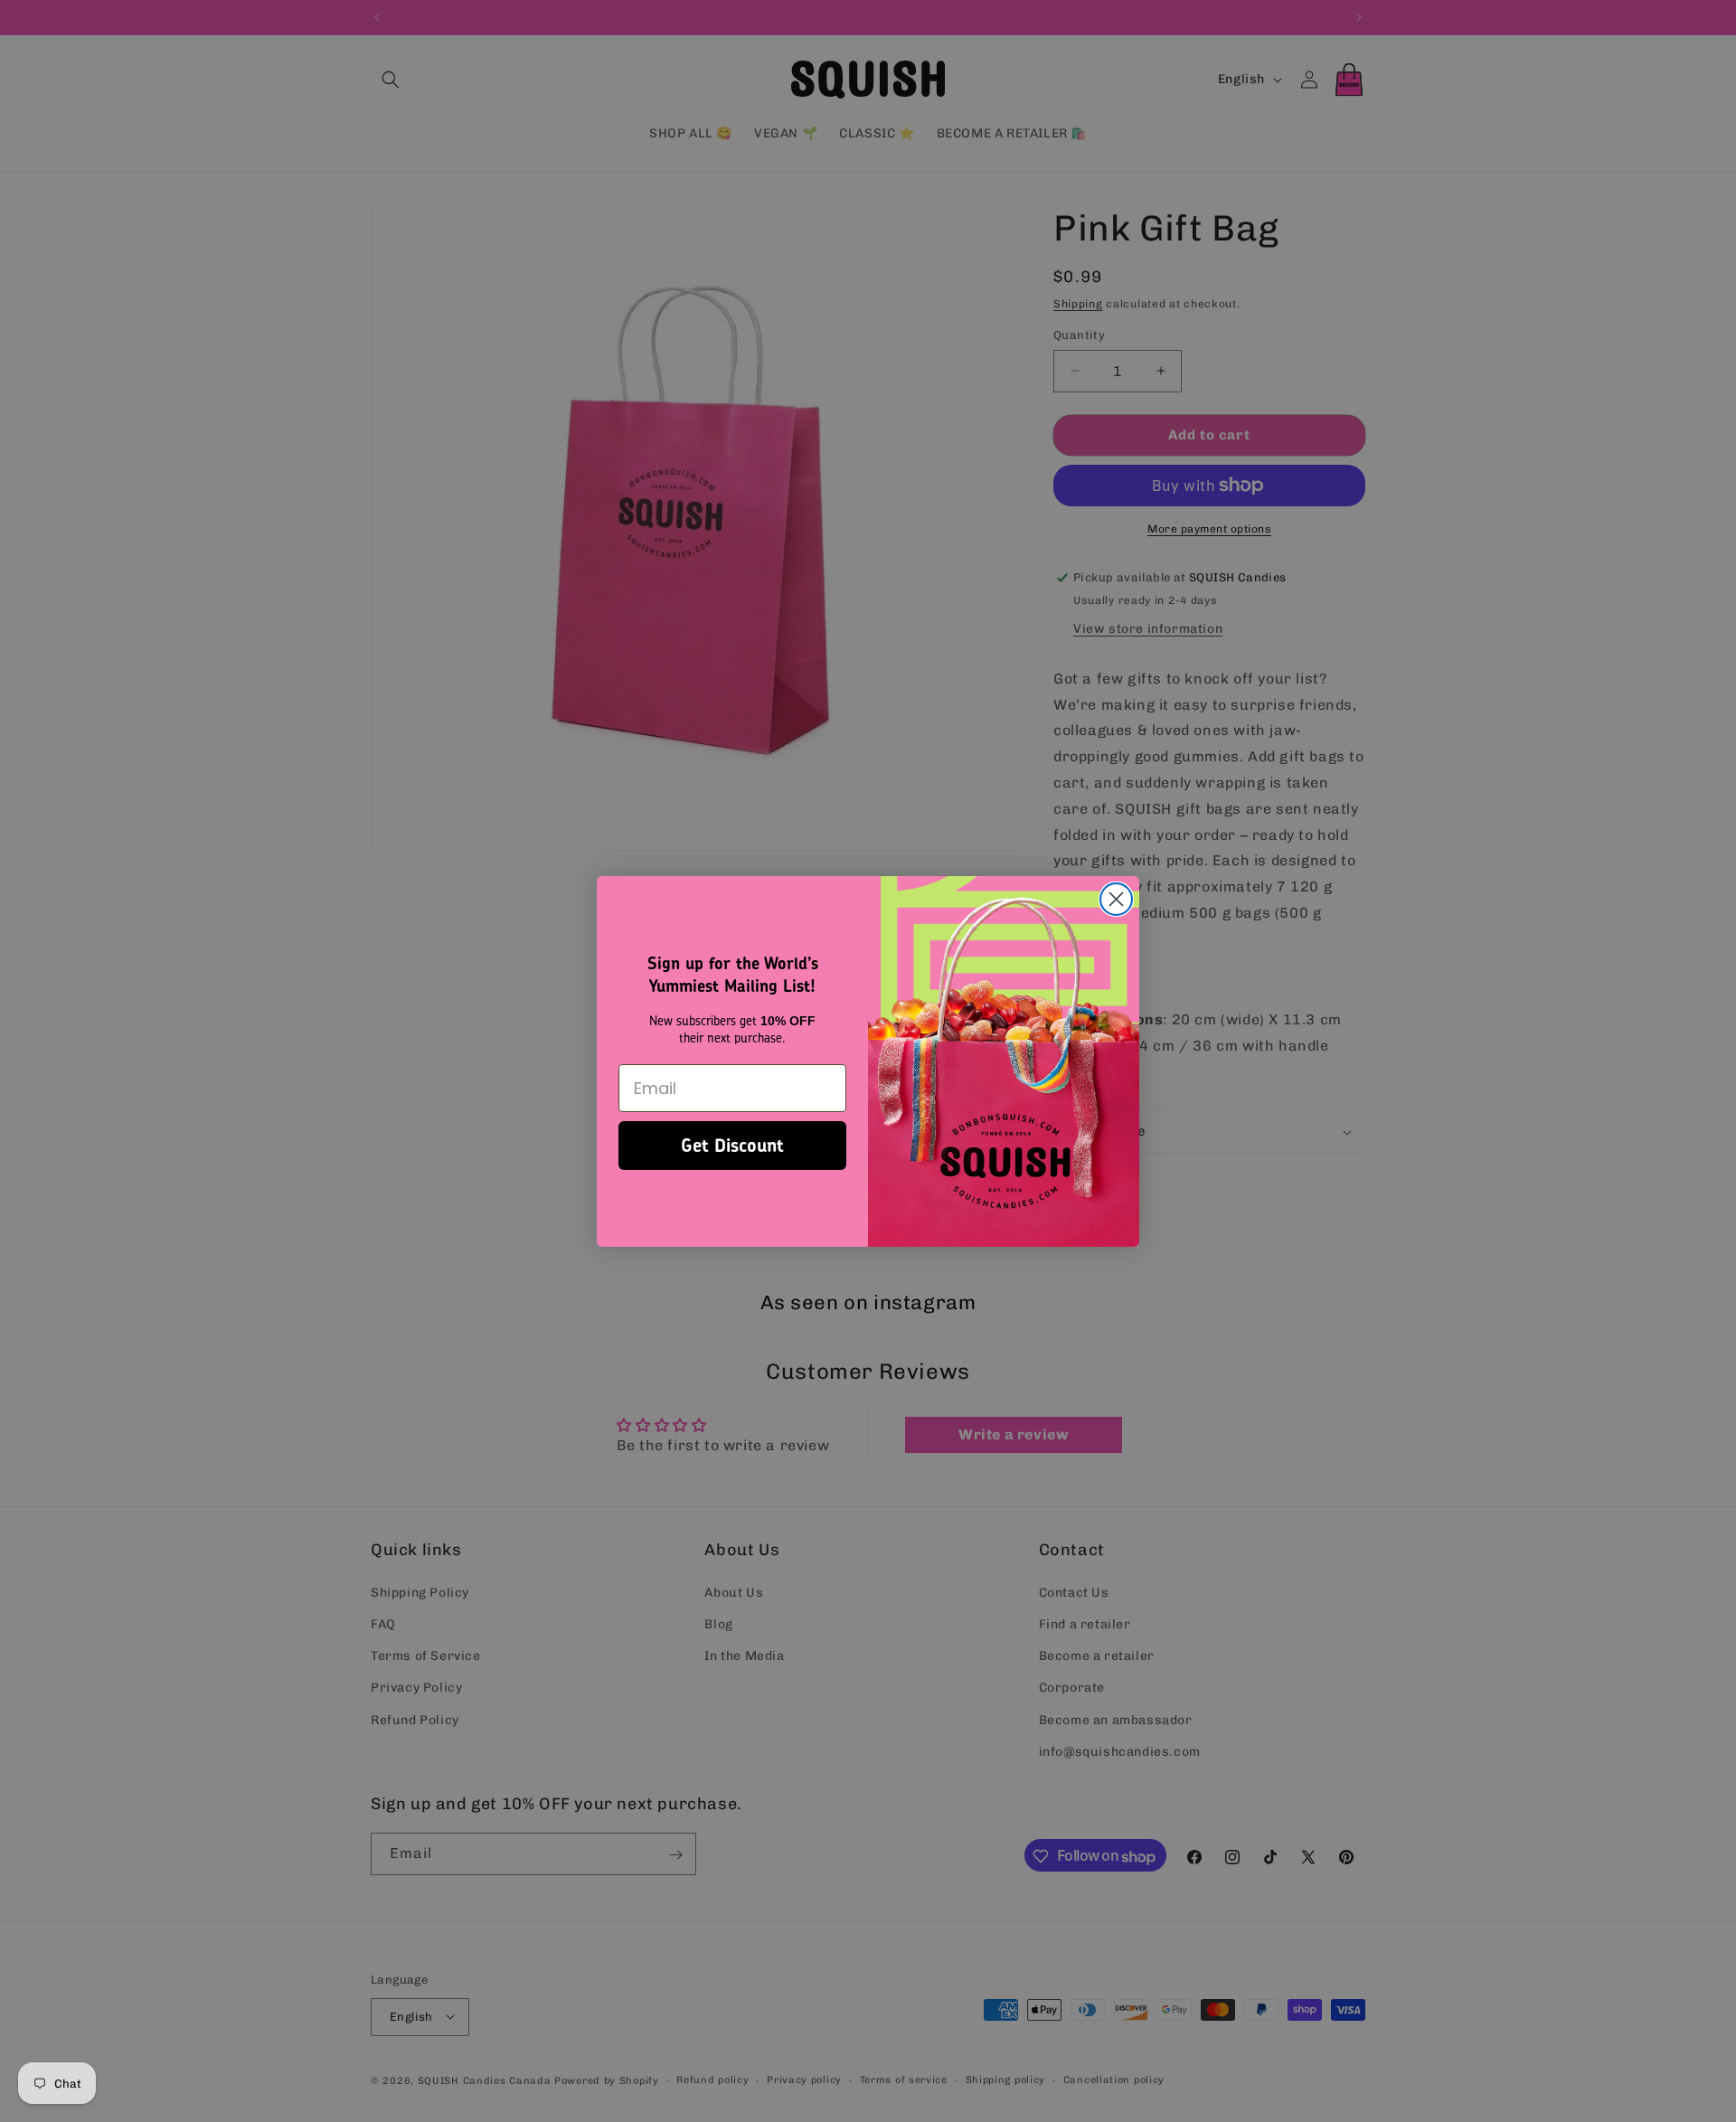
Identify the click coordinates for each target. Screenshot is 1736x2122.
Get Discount (732, 1145)
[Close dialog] (1116, 899)
